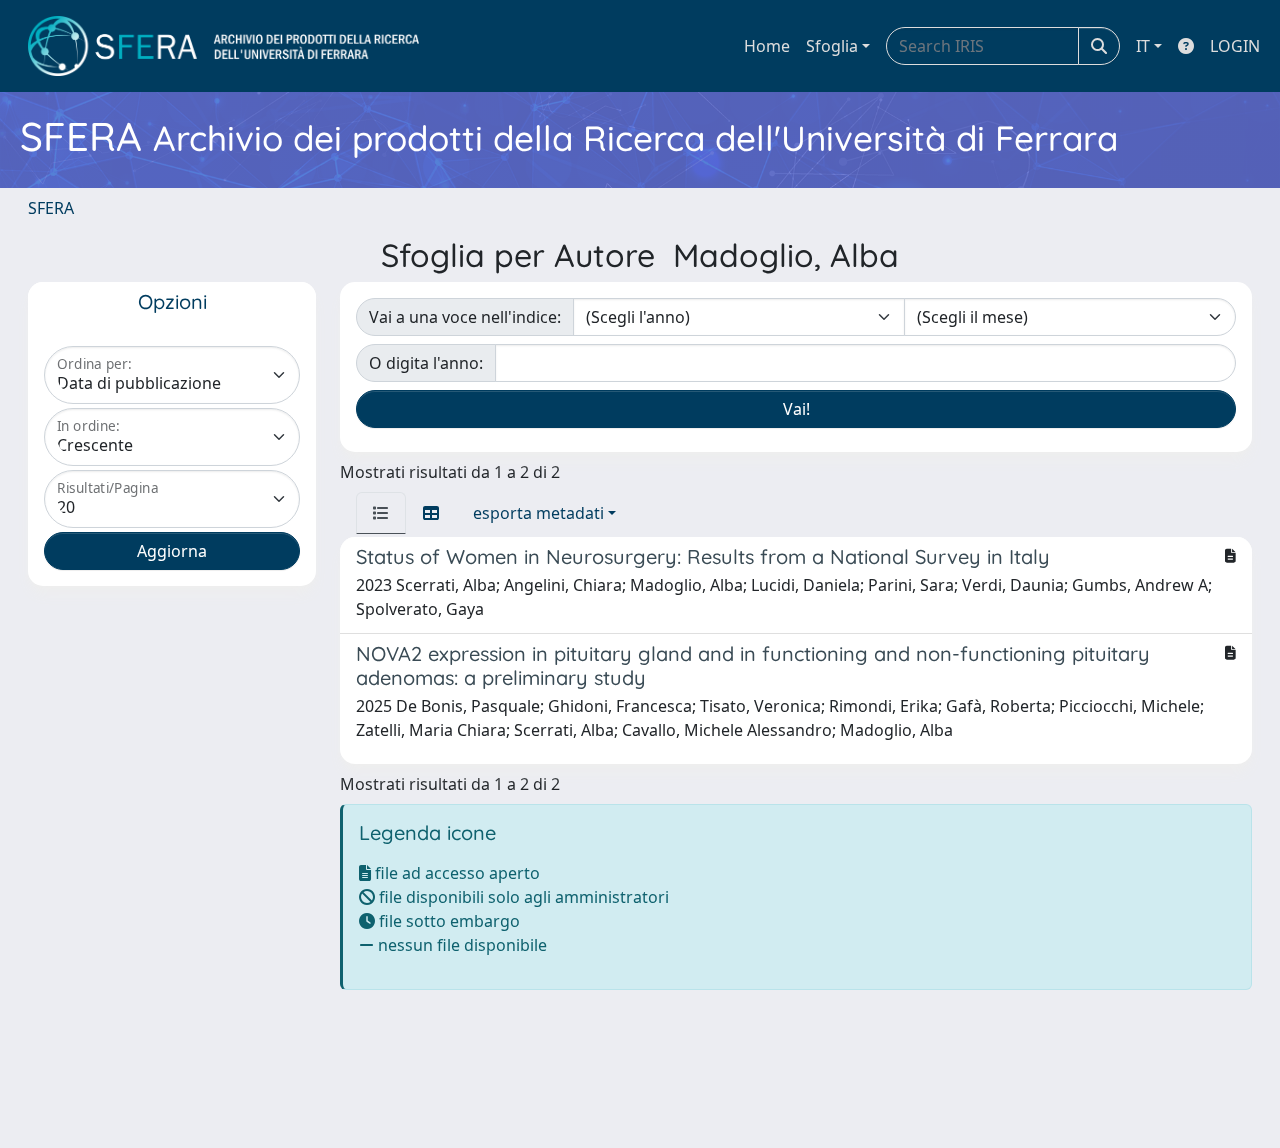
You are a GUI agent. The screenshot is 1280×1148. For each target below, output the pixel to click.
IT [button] (1143, 46)
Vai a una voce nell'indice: (465, 317)
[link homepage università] (223, 46)
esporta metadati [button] (538, 513)
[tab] (381, 513)
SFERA (51, 208)
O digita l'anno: (426, 363)
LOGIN (1235, 46)
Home (767, 46)
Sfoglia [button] (832, 46)
